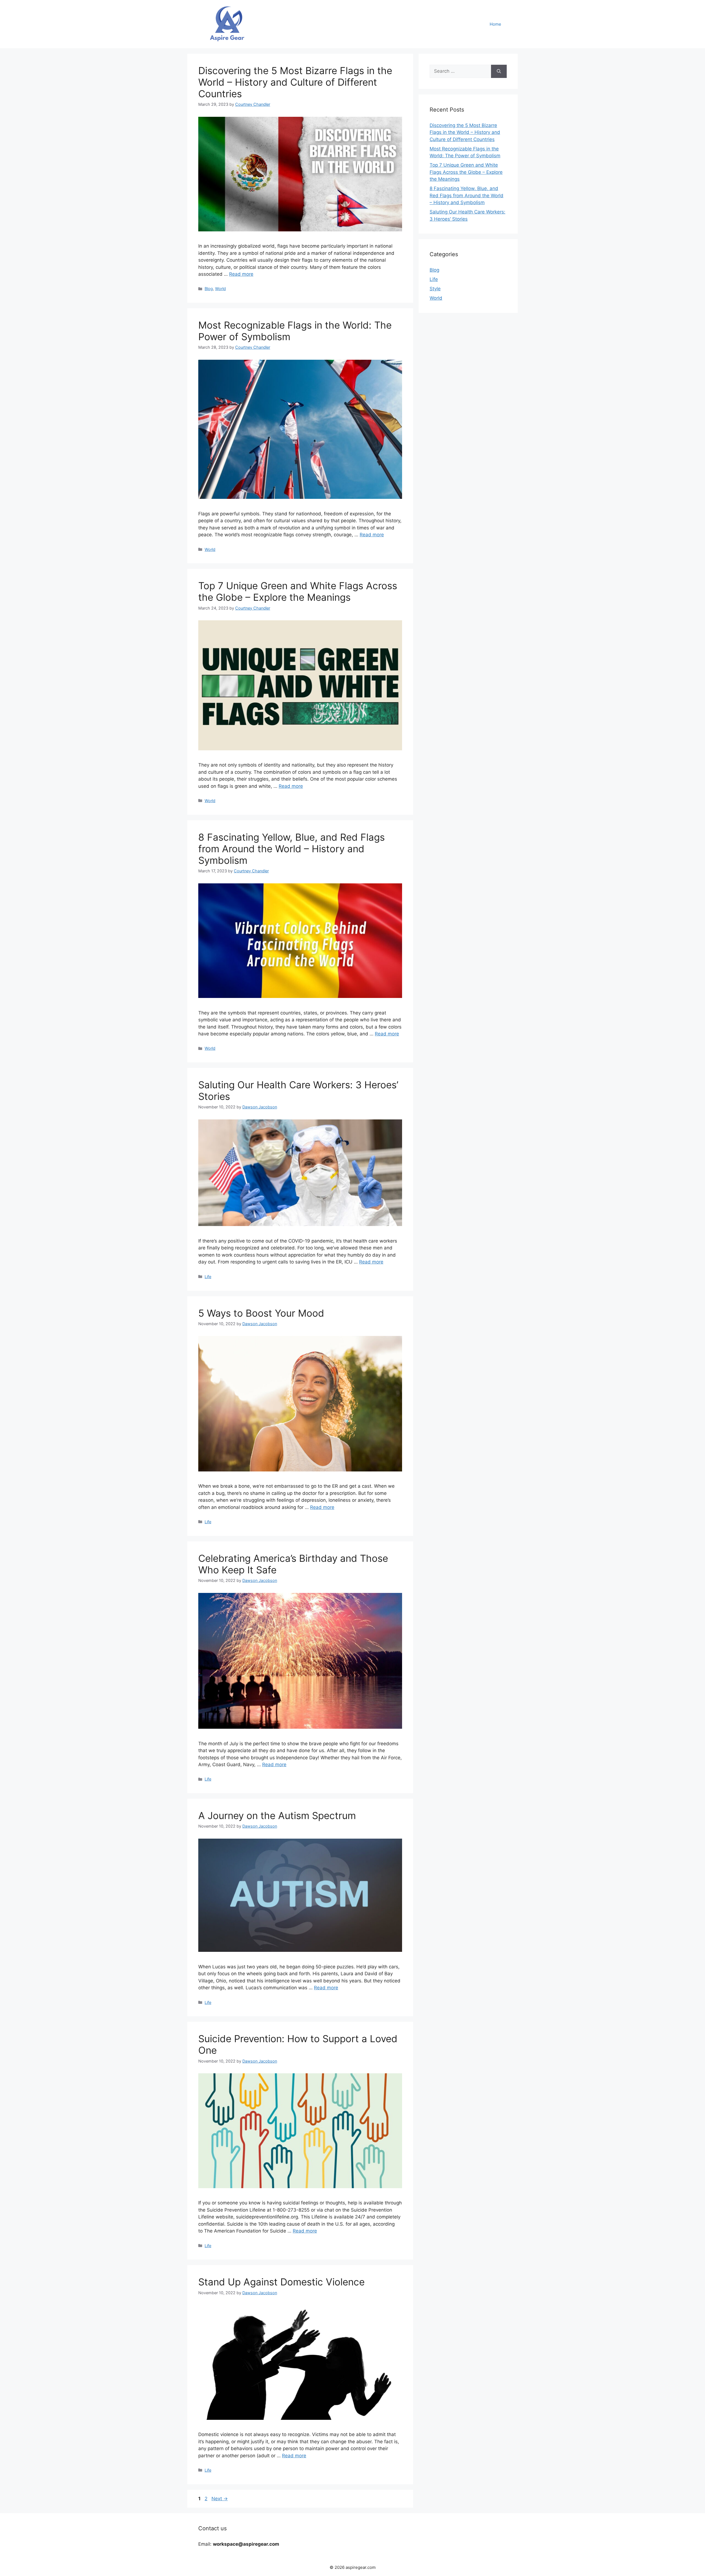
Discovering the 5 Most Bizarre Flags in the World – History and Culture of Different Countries (295, 82)
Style (435, 289)
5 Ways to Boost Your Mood (261, 1313)
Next (220, 2499)
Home (495, 24)
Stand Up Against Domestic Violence (281, 2282)
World (220, 289)
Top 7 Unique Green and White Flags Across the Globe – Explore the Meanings (298, 591)
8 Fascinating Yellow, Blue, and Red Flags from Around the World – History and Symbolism (292, 849)
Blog (209, 289)
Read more (241, 274)
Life (208, 1277)
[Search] (499, 71)
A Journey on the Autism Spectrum (277, 1815)
